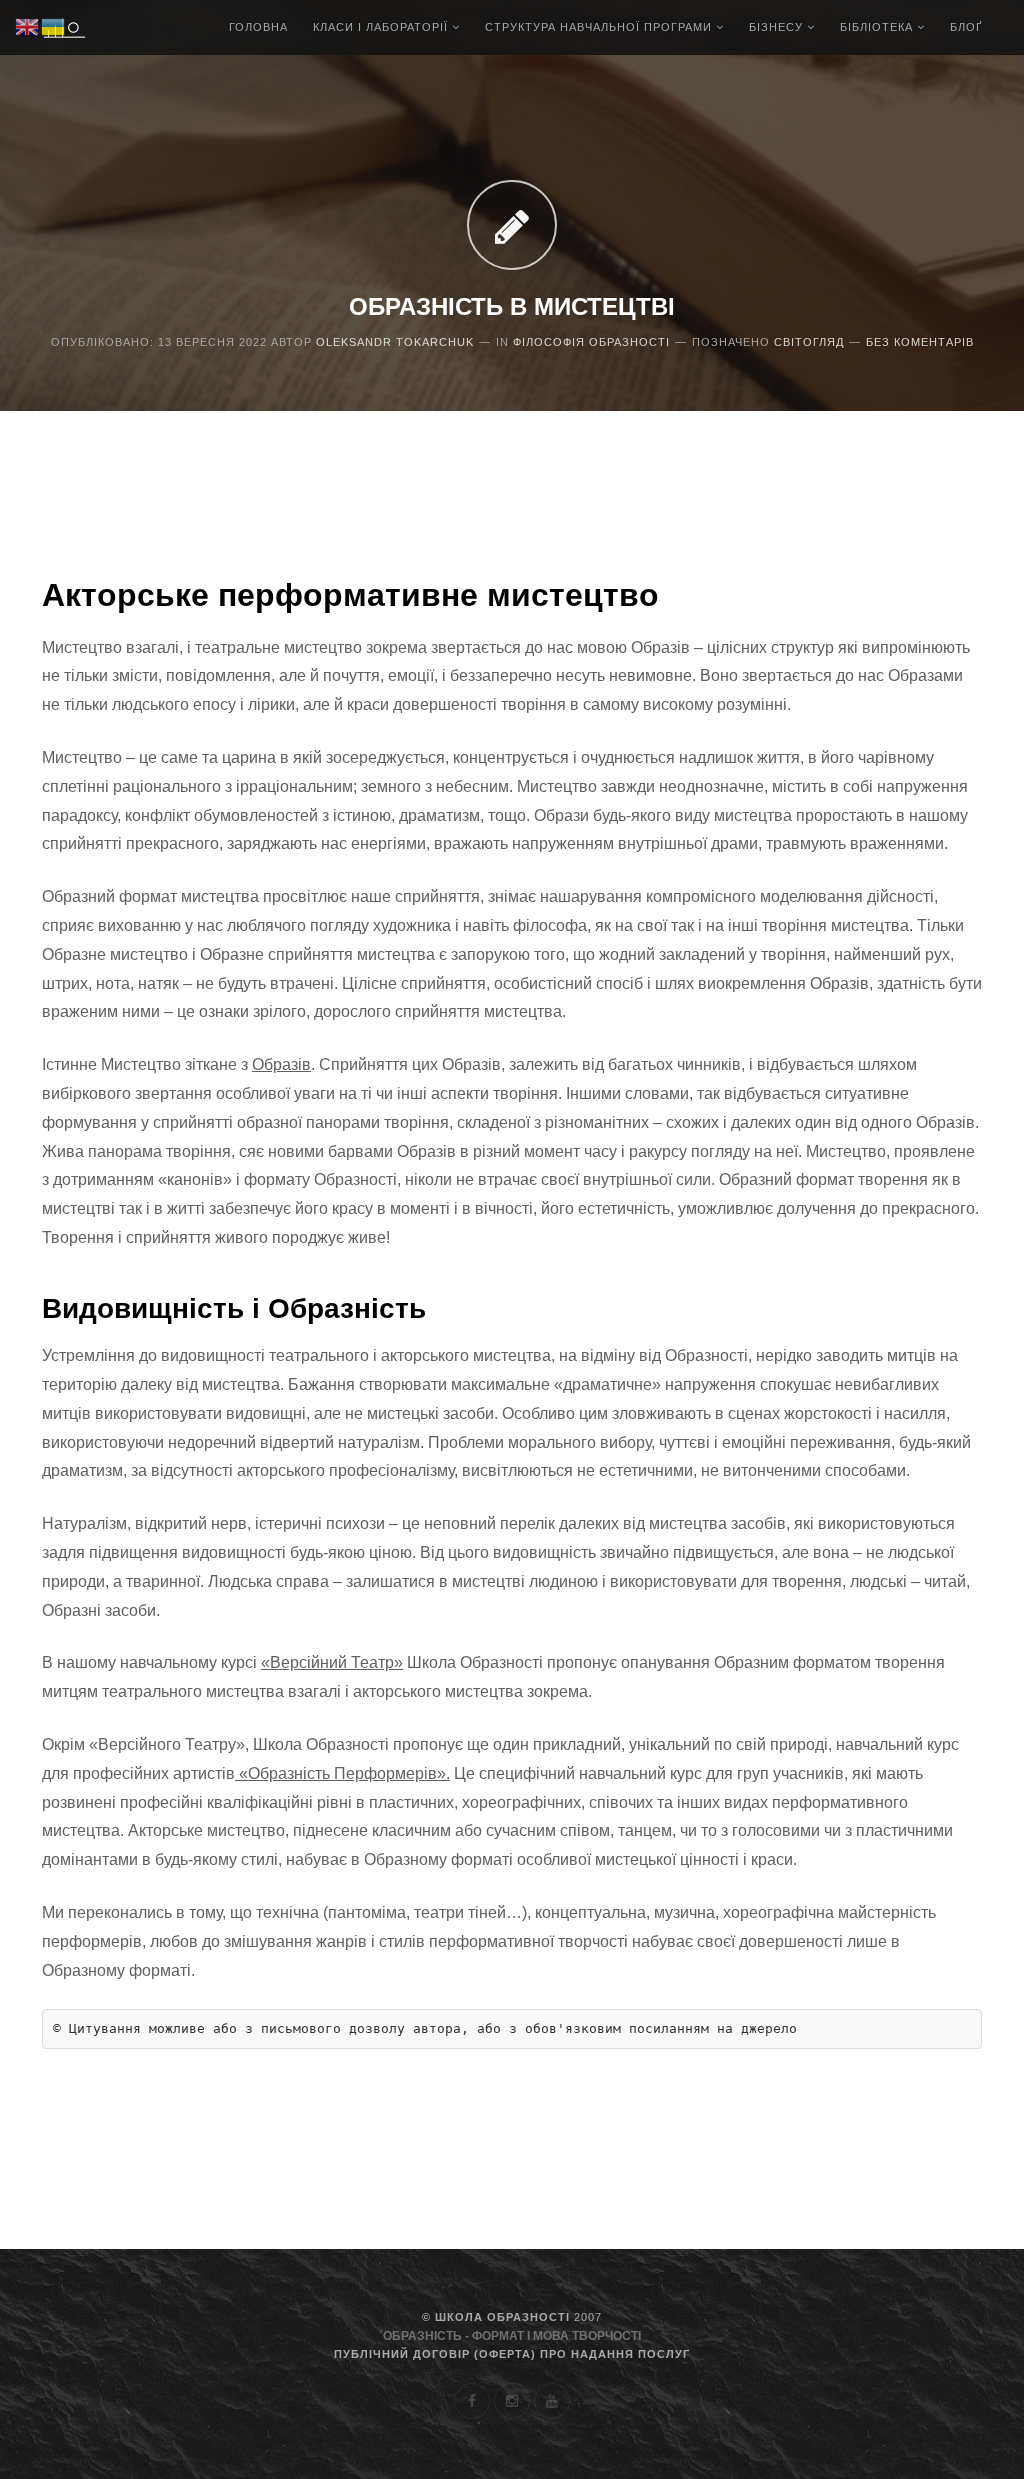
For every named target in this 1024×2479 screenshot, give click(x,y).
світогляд (809, 342)
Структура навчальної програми (600, 27)
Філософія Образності (591, 342)
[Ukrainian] (54, 26)
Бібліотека (878, 27)
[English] (28, 26)
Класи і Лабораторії (382, 27)
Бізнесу (778, 27)
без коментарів (920, 342)
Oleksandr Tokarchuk (395, 342)
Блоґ (966, 27)
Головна (258, 27)
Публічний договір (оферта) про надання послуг (512, 2354)
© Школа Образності (512, 2317)
